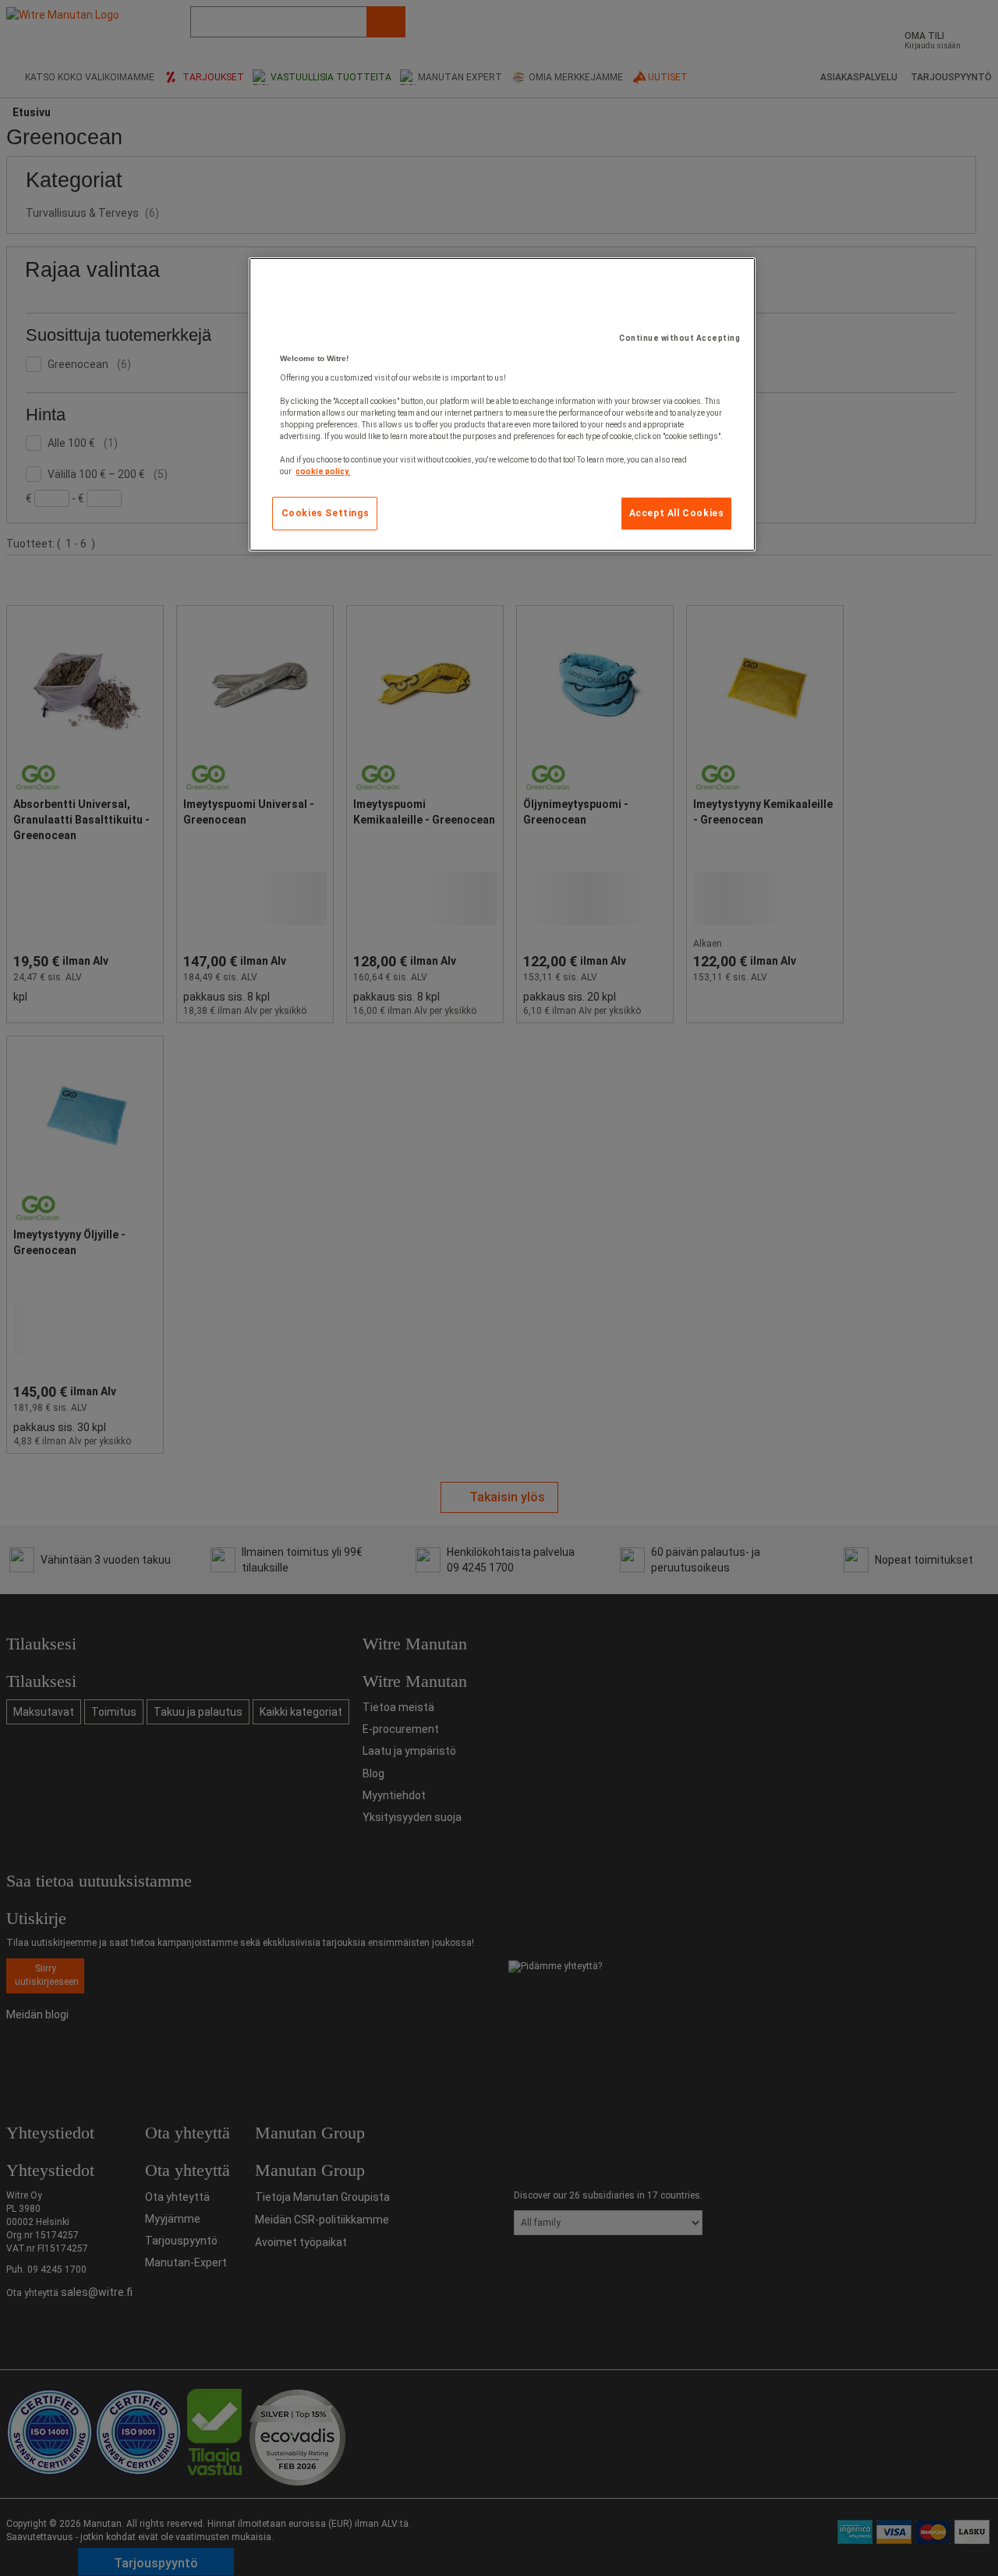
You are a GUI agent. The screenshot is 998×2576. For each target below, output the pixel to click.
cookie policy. (323, 471)
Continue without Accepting (679, 338)
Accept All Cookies (677, 513)
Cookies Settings (326, 513)
